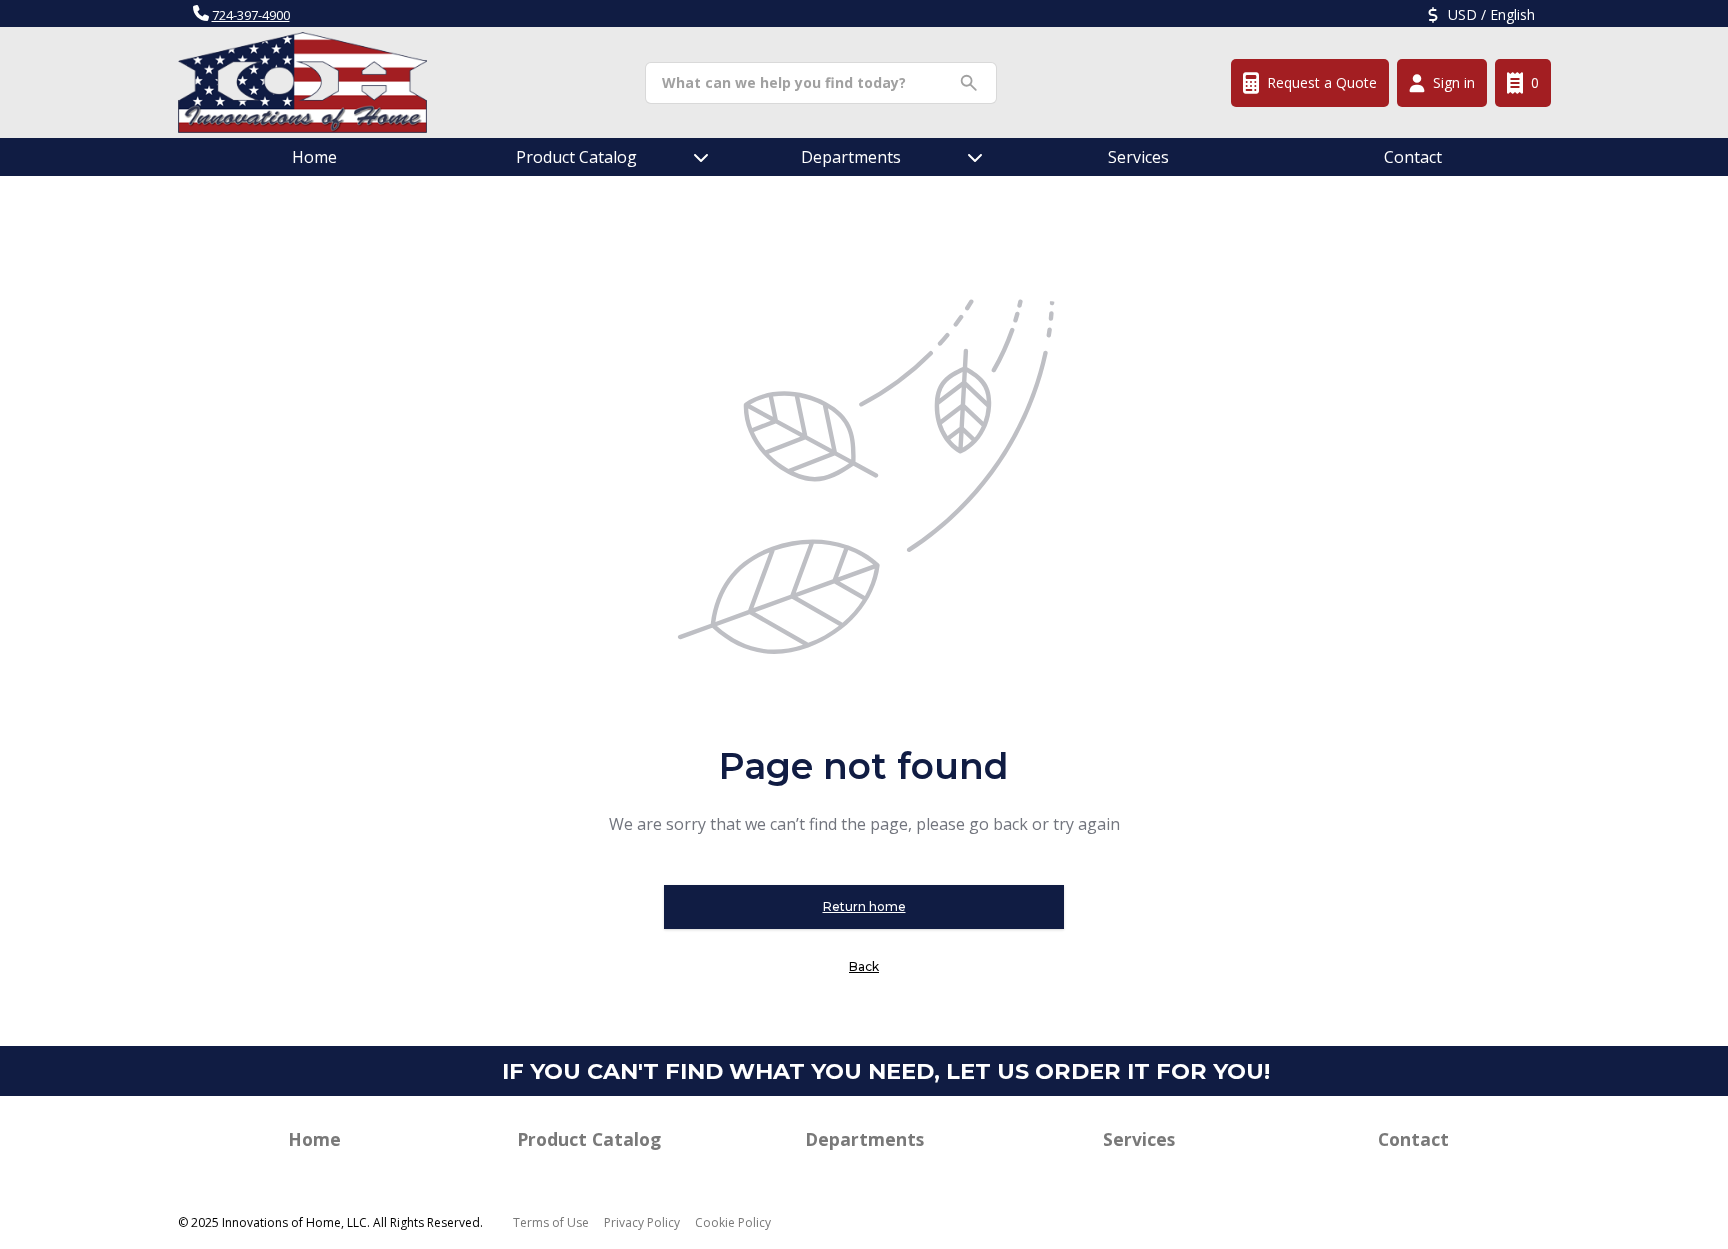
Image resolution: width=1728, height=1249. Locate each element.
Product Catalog (589, 1139)
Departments (851, 157)
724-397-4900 (251, 15)
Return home (864, 906)
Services (1138, 157)
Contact (1413, 157)
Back (864, 966)
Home (314, 157)
